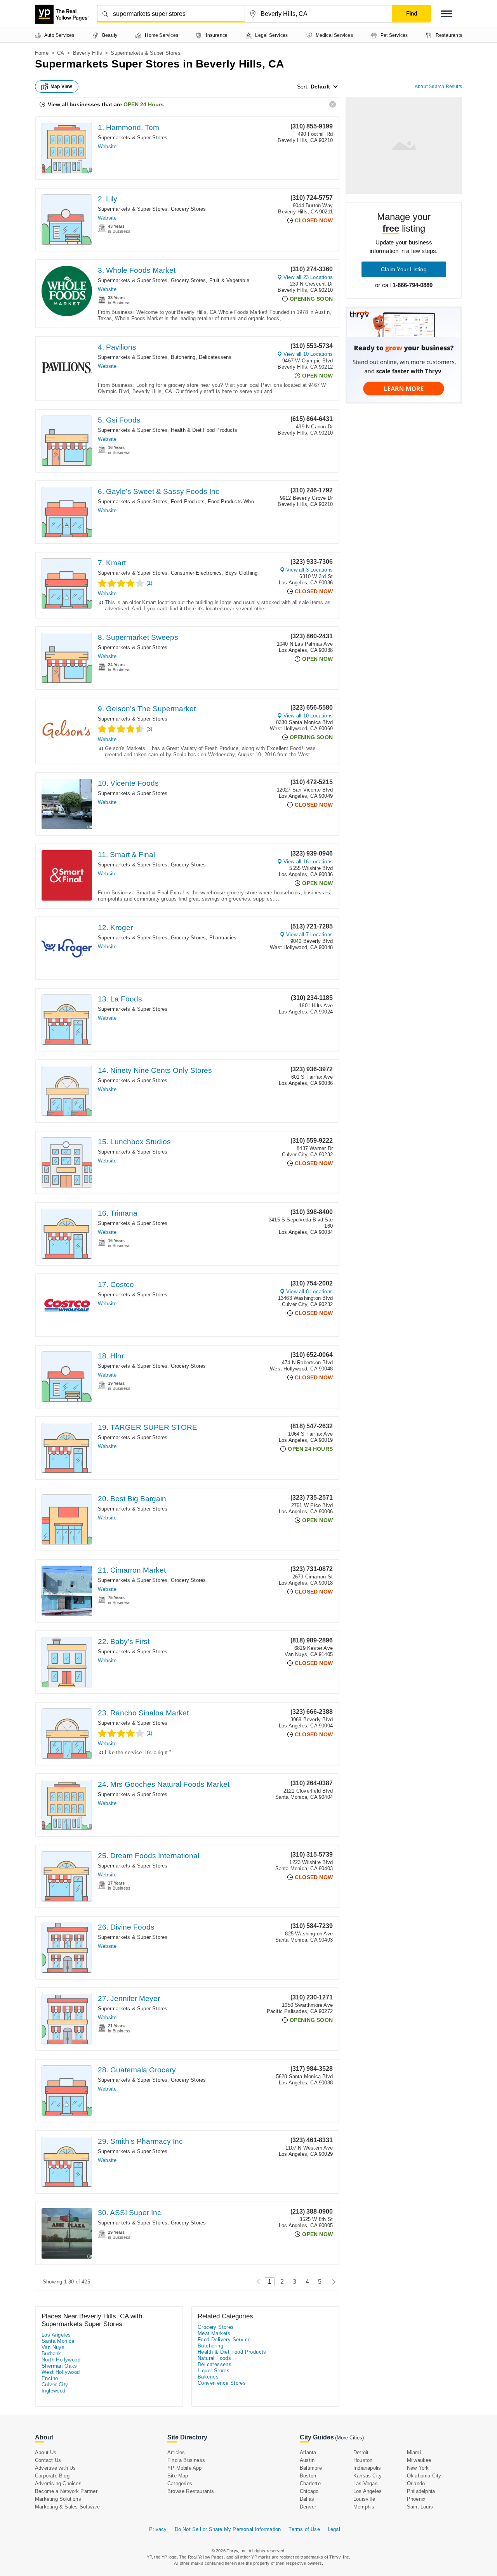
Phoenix (416, 2499)
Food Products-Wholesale (238, 502)
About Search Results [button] (438, 87)
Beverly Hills (88, 53)
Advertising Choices (58, 2483)
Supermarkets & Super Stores (133, 138)
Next (332, 2282)
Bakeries (208, 2377)
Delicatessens (215, 357)
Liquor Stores (214, 2371)
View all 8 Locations (309, 1291)
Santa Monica (58, 2341)
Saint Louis (420, 2507)
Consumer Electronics (196, 573)
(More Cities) (349, 2438)
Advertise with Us (55, 2468)
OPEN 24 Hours (144, 104)
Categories (180, 2483)
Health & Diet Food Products (204, 430)
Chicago (309, 2491)
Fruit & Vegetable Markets (240, 280)
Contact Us (48, 2460)
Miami (414, 2452)
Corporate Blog (52, 2476)
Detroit (361, 2452)
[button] (447, 14)
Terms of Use (304, 2529)
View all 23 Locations (308, 277)
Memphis (364, 2507)
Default (320, 87)
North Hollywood (61, 2360)
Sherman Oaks (59, 2366)
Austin (307, 2460)
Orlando (416, 2483)
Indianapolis (367, 2468)
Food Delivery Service (224, 2340)
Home (42, 53)
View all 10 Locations (308, 354)
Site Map (178, 2476)
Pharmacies (223, 938)
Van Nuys (53, 2347)
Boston (308, 2476)
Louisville (364, 2499)
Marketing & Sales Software (67, 2507)
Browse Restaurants (191, 2491)
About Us (46, 2452)
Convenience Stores (222, 2383)
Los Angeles (56, 2335)
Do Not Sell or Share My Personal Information (228, 2529)
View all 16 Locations (308, 862)
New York (418, 2468)
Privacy (158, 2529)
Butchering (183, 357)
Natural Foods (214, 2358)
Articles (176, 2452)
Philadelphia (421, 2491)
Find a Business (186, 2460)
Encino (50, 2378)
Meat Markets (214, 2333)
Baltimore (311, 2468)
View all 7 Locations (309, 935)
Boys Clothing (242, 573)
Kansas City (368, 2476)
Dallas (307, 2499)
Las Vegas (366, 2483)
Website (107, 146)
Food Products (188, 502)
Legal (334, 2529)
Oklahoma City (424, 2476)
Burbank (51, 2353)
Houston (363, 2460)
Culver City (55, 2385)
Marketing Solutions (58, 2499)
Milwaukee (419, 2460)
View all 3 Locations (309, 570)
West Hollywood (61, 2372)
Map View (61, 87)
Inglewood (54, 2391)
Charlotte (310, 2483)
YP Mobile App (185, 2468)
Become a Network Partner (66, 2491)
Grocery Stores (189, 209)
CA (61, 53)
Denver (308, 2507)
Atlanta (308, 2452)
